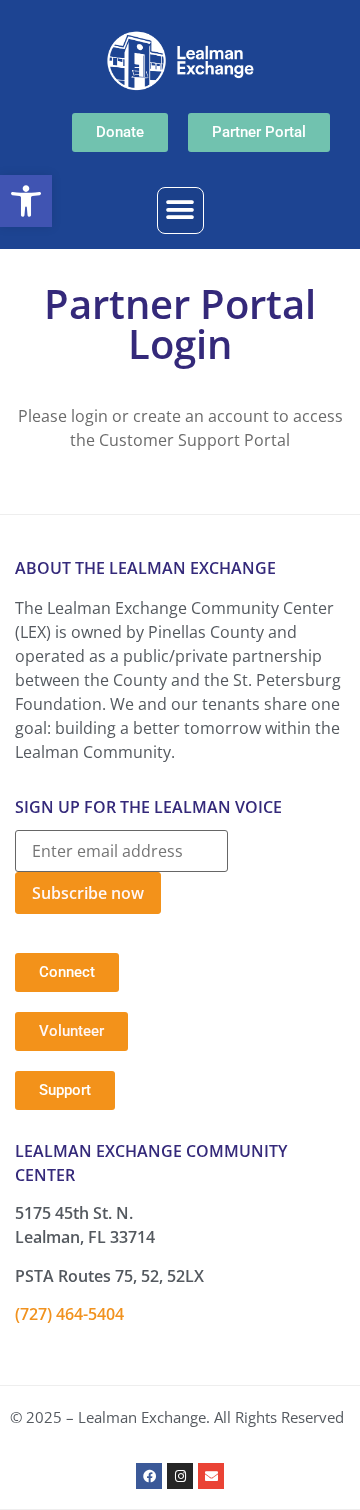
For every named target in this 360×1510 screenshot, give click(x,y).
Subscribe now (88, 893)
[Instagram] (180, 1476)
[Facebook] (149, 1476)
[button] (26, 201)
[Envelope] (211, 1476)
